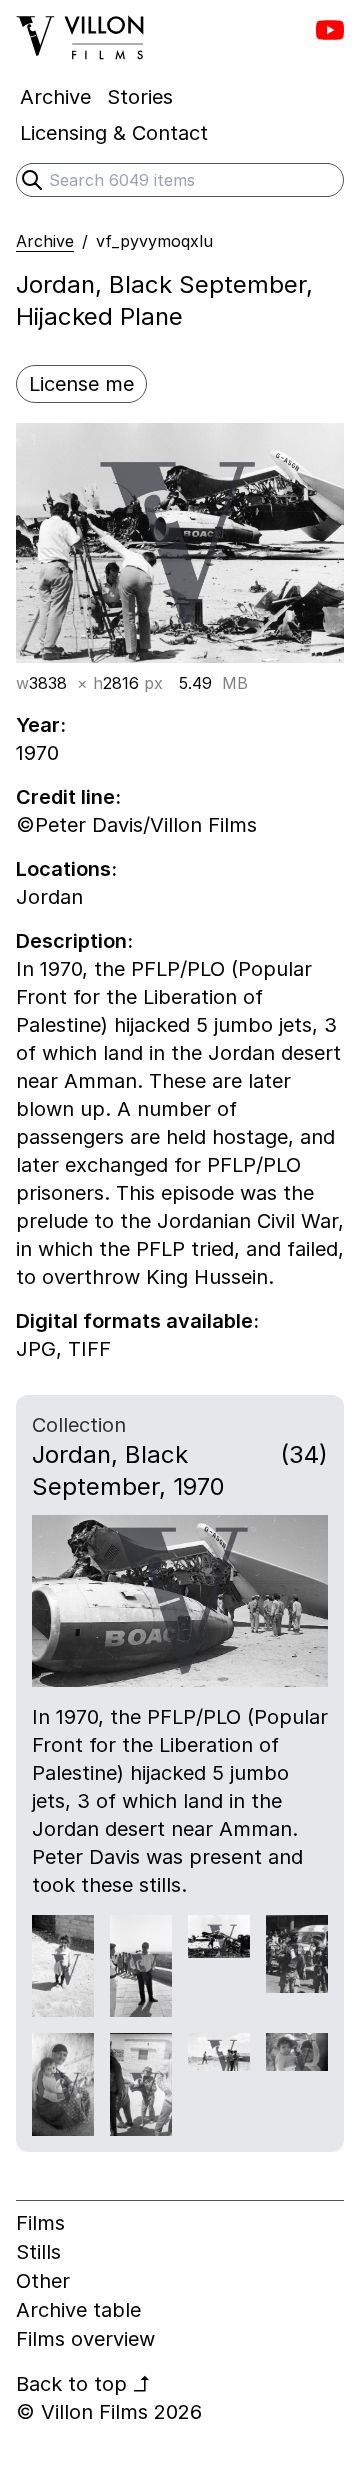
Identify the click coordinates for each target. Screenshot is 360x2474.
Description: (74, 941)
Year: (41, 725)
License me (81, 384)
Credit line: (68, 797)
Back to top (83, 2384)
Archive (45, 241)
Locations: (66, 869)
